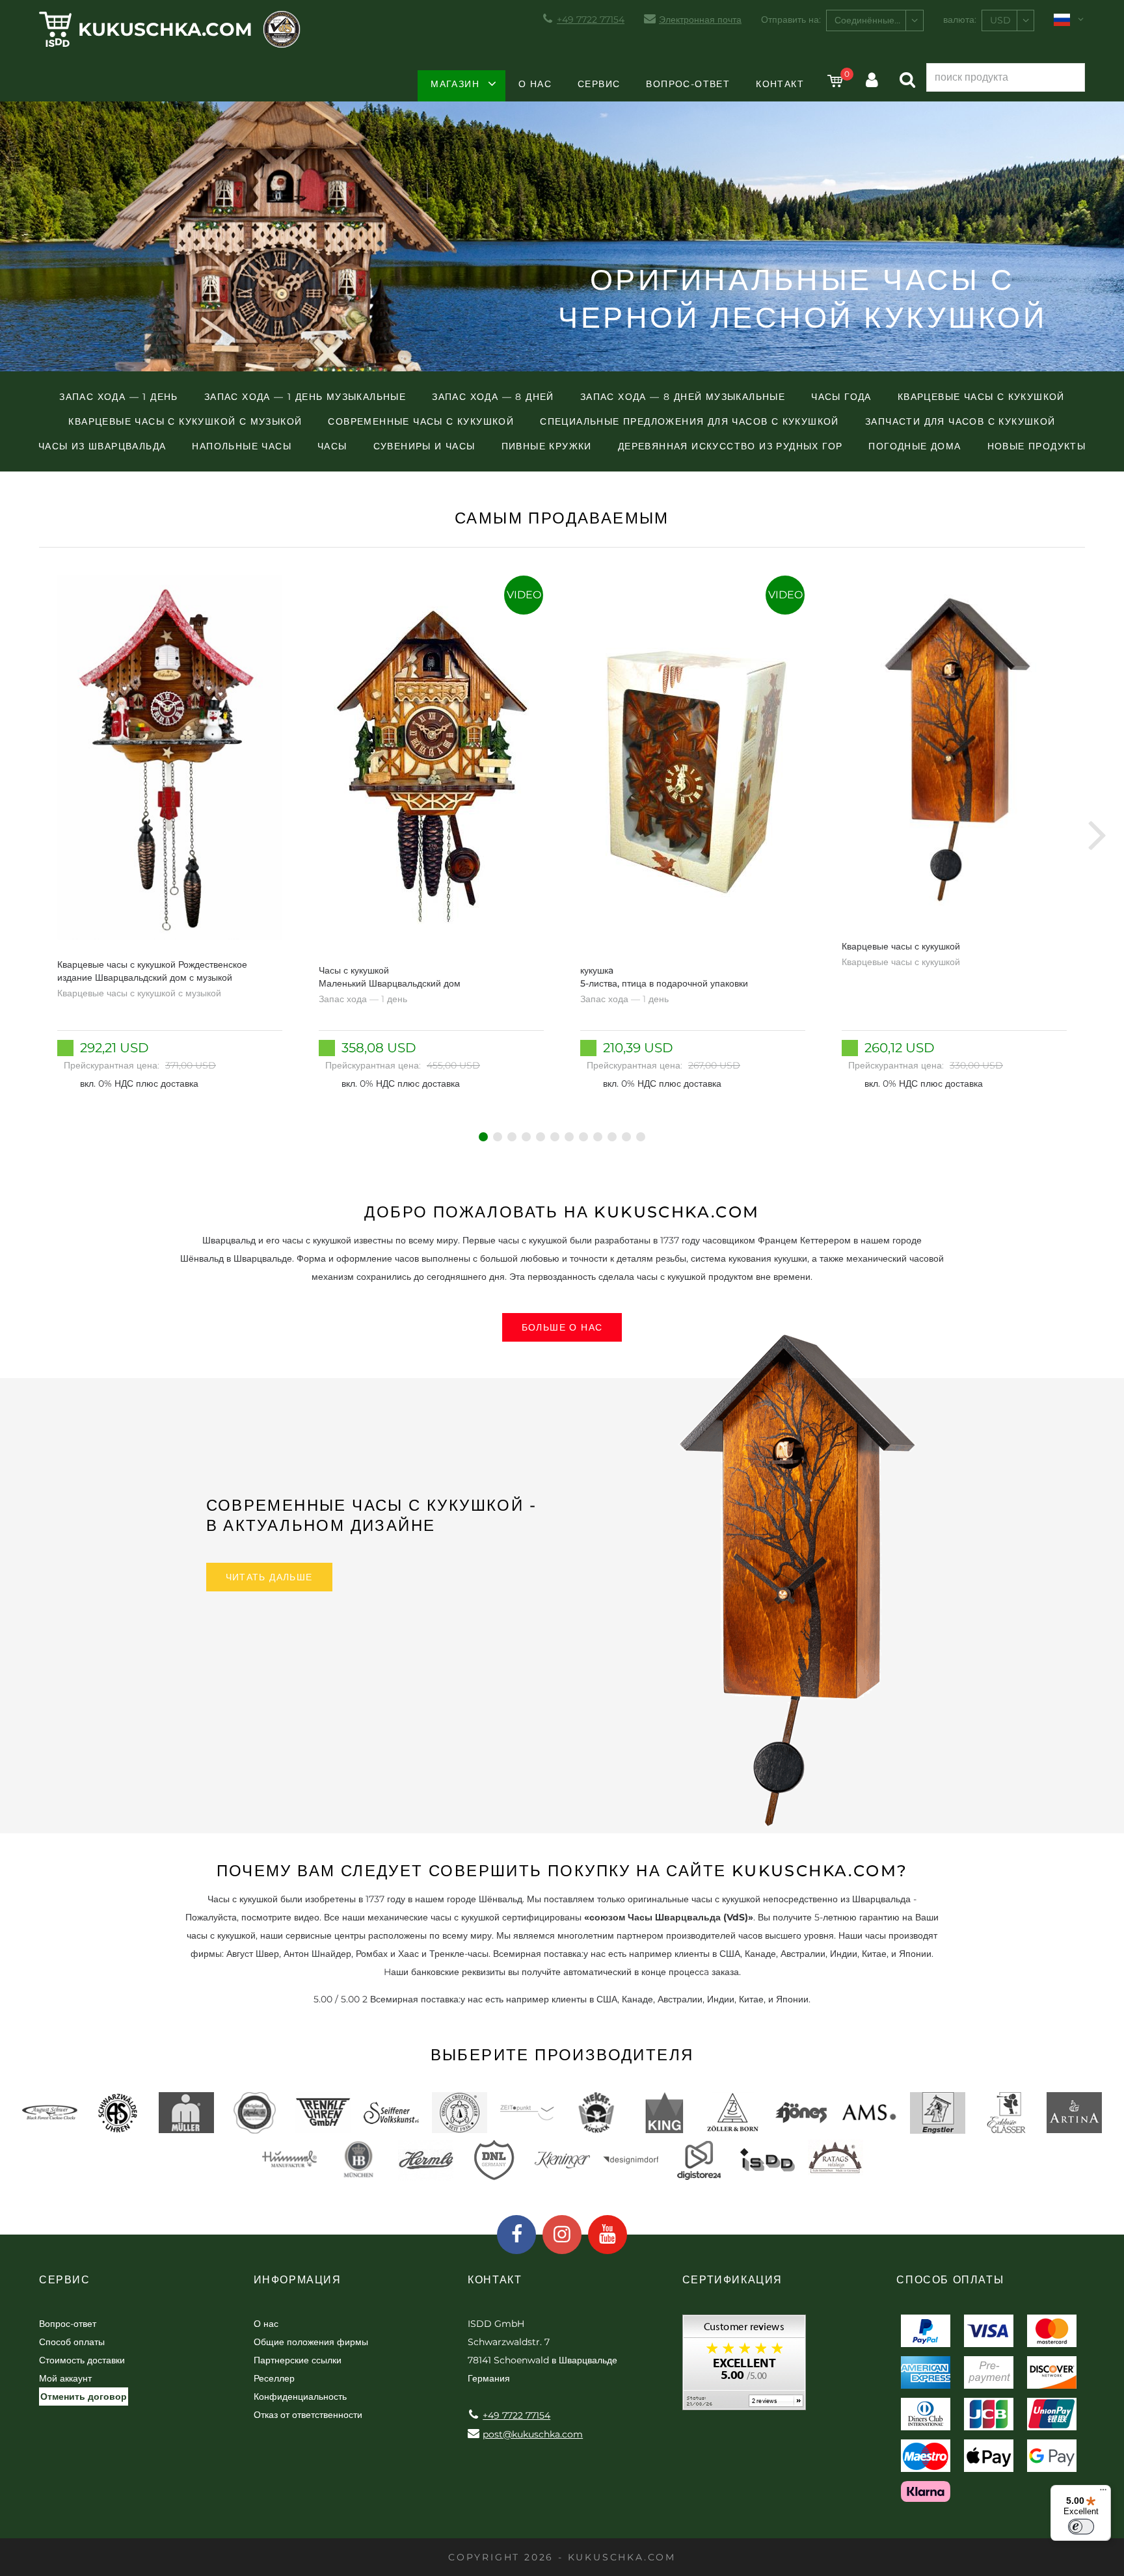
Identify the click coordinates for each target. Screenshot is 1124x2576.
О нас (535, 84)
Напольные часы (242, 446)
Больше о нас (562, 1327)
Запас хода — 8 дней (493, 397)
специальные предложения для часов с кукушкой (689, 421)
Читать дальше (269, 1577)
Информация (298, 2280)
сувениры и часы (424, 446)
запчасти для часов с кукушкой (960, 421)
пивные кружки (547, 446)
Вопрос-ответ (688, 84)
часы (332, 446)
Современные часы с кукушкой (421, 421)
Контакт (780, 84)
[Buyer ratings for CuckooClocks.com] (744, 2367)
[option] (170, 834)
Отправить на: (791, 20)
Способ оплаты (72, 2342)
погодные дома (915, 446)
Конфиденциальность (300, 2397)
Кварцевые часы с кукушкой (981, 397)
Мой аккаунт (65, 2378)
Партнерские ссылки (298, 2360)
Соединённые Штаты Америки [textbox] (879, 20)
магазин (455, 84)
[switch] (1081, 2527)
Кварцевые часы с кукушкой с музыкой (185, 421)
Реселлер (274, 2378)
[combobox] (875, 20)
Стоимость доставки (82, 2360)
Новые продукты (1037, 446)
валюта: (960, 20)
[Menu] (1103, 2493)
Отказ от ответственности (308, 2415)
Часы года (841, 397)
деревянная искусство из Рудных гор (730, 446)
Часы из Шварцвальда (102, 446)
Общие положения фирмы (311, 2342)
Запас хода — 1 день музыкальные (305, 397)
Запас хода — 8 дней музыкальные (683, 397)
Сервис (599, 84)
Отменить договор (84, 2397)
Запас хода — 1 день (119, 397)
